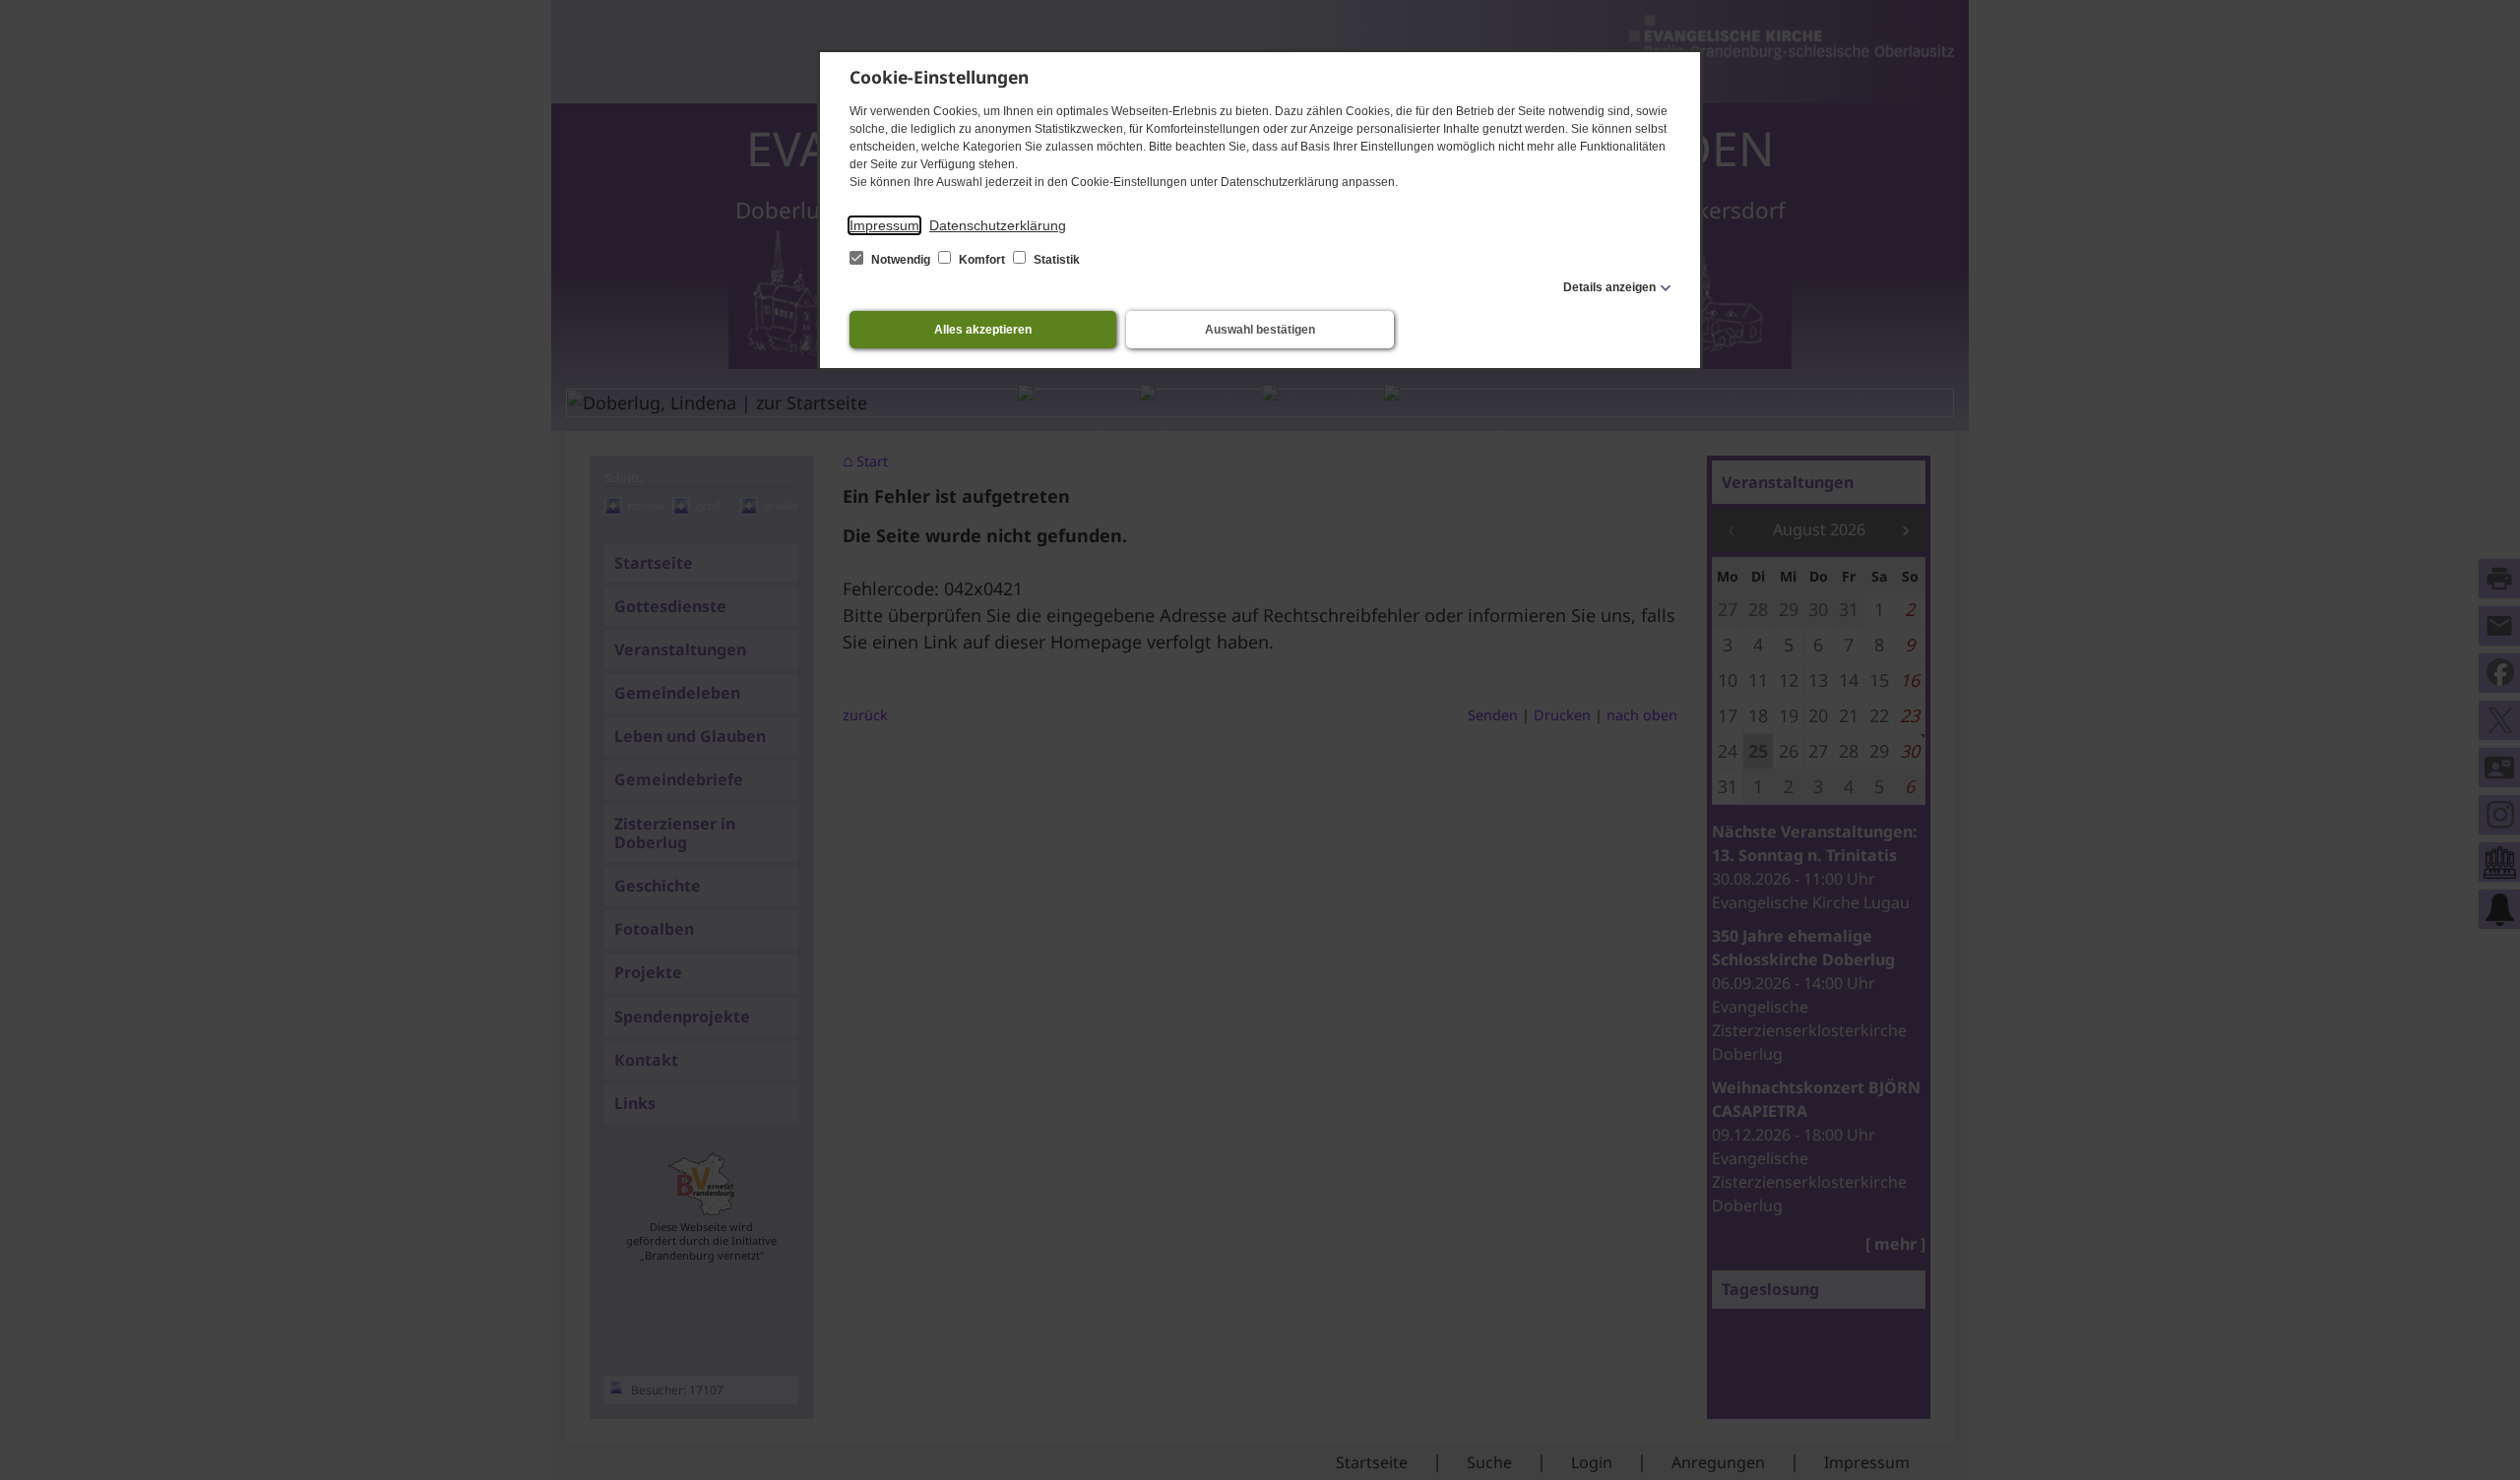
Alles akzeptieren (983, 330)
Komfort (982, 260)
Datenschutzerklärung (998, 225)
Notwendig (901, 260)
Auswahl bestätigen (1260, 330)
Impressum (884, 225)
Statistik (1055, 260)
